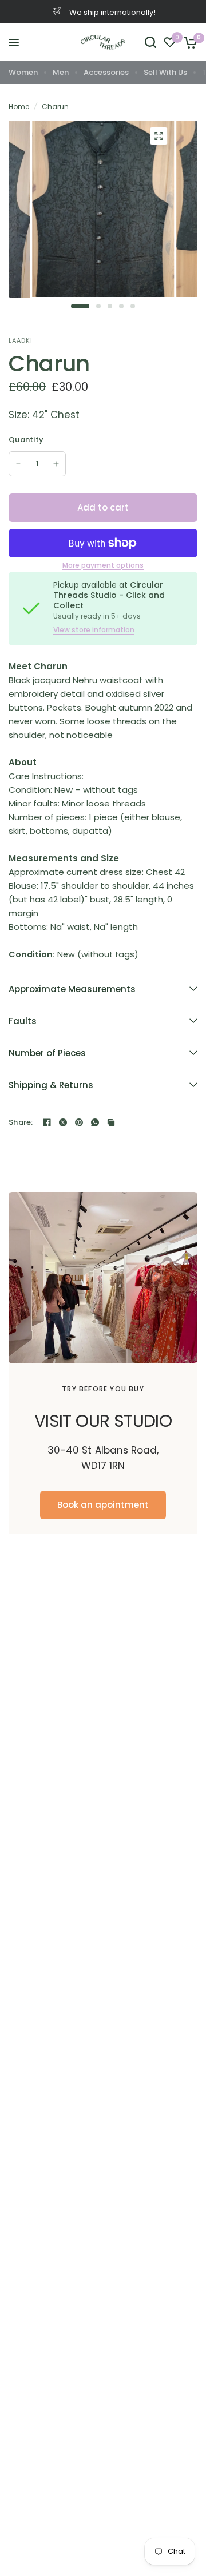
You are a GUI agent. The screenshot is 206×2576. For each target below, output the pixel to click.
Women (23, 72)
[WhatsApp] (95, 1122)
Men (61, 72)
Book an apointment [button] (103, 1505)
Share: (21, 1122)
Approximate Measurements (72, 989)
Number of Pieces (47, 1053)
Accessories (106, 72)
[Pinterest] (79, 1122)
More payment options (103, 565)
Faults (23, 1021)
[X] (63, 1122)
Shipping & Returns (51, 1085)
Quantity (26, 440)
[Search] (150, 42)
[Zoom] (159, 136)
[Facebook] (47, 1122)
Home (19, 107)
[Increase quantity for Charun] (56, 464)
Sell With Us (165, 72)
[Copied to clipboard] (111, 1122)
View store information (94, 630)
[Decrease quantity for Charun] (18, 464)
